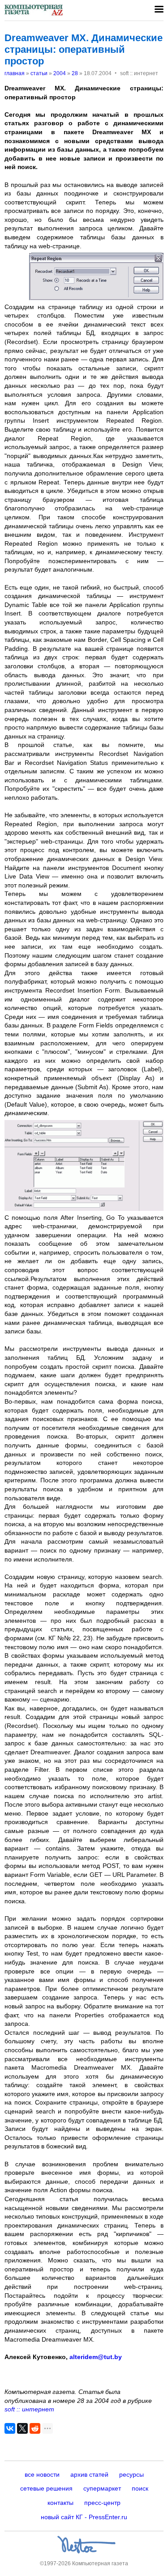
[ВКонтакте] (10, 2428)
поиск (140, 2488)
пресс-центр (102, 2503)
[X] (22, 2428)
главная (15, 73)
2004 (60, 73)
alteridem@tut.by (96, 2357)
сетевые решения (46, 2488)
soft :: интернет (29, 2409)
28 (75, 73)
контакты (60, 2503)
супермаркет (102, 2488)
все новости (42, 2474)
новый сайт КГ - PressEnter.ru (84, 2517)
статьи (39, 73)
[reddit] (35, 2428)
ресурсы (131, 2474)
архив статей (89, 2474)
